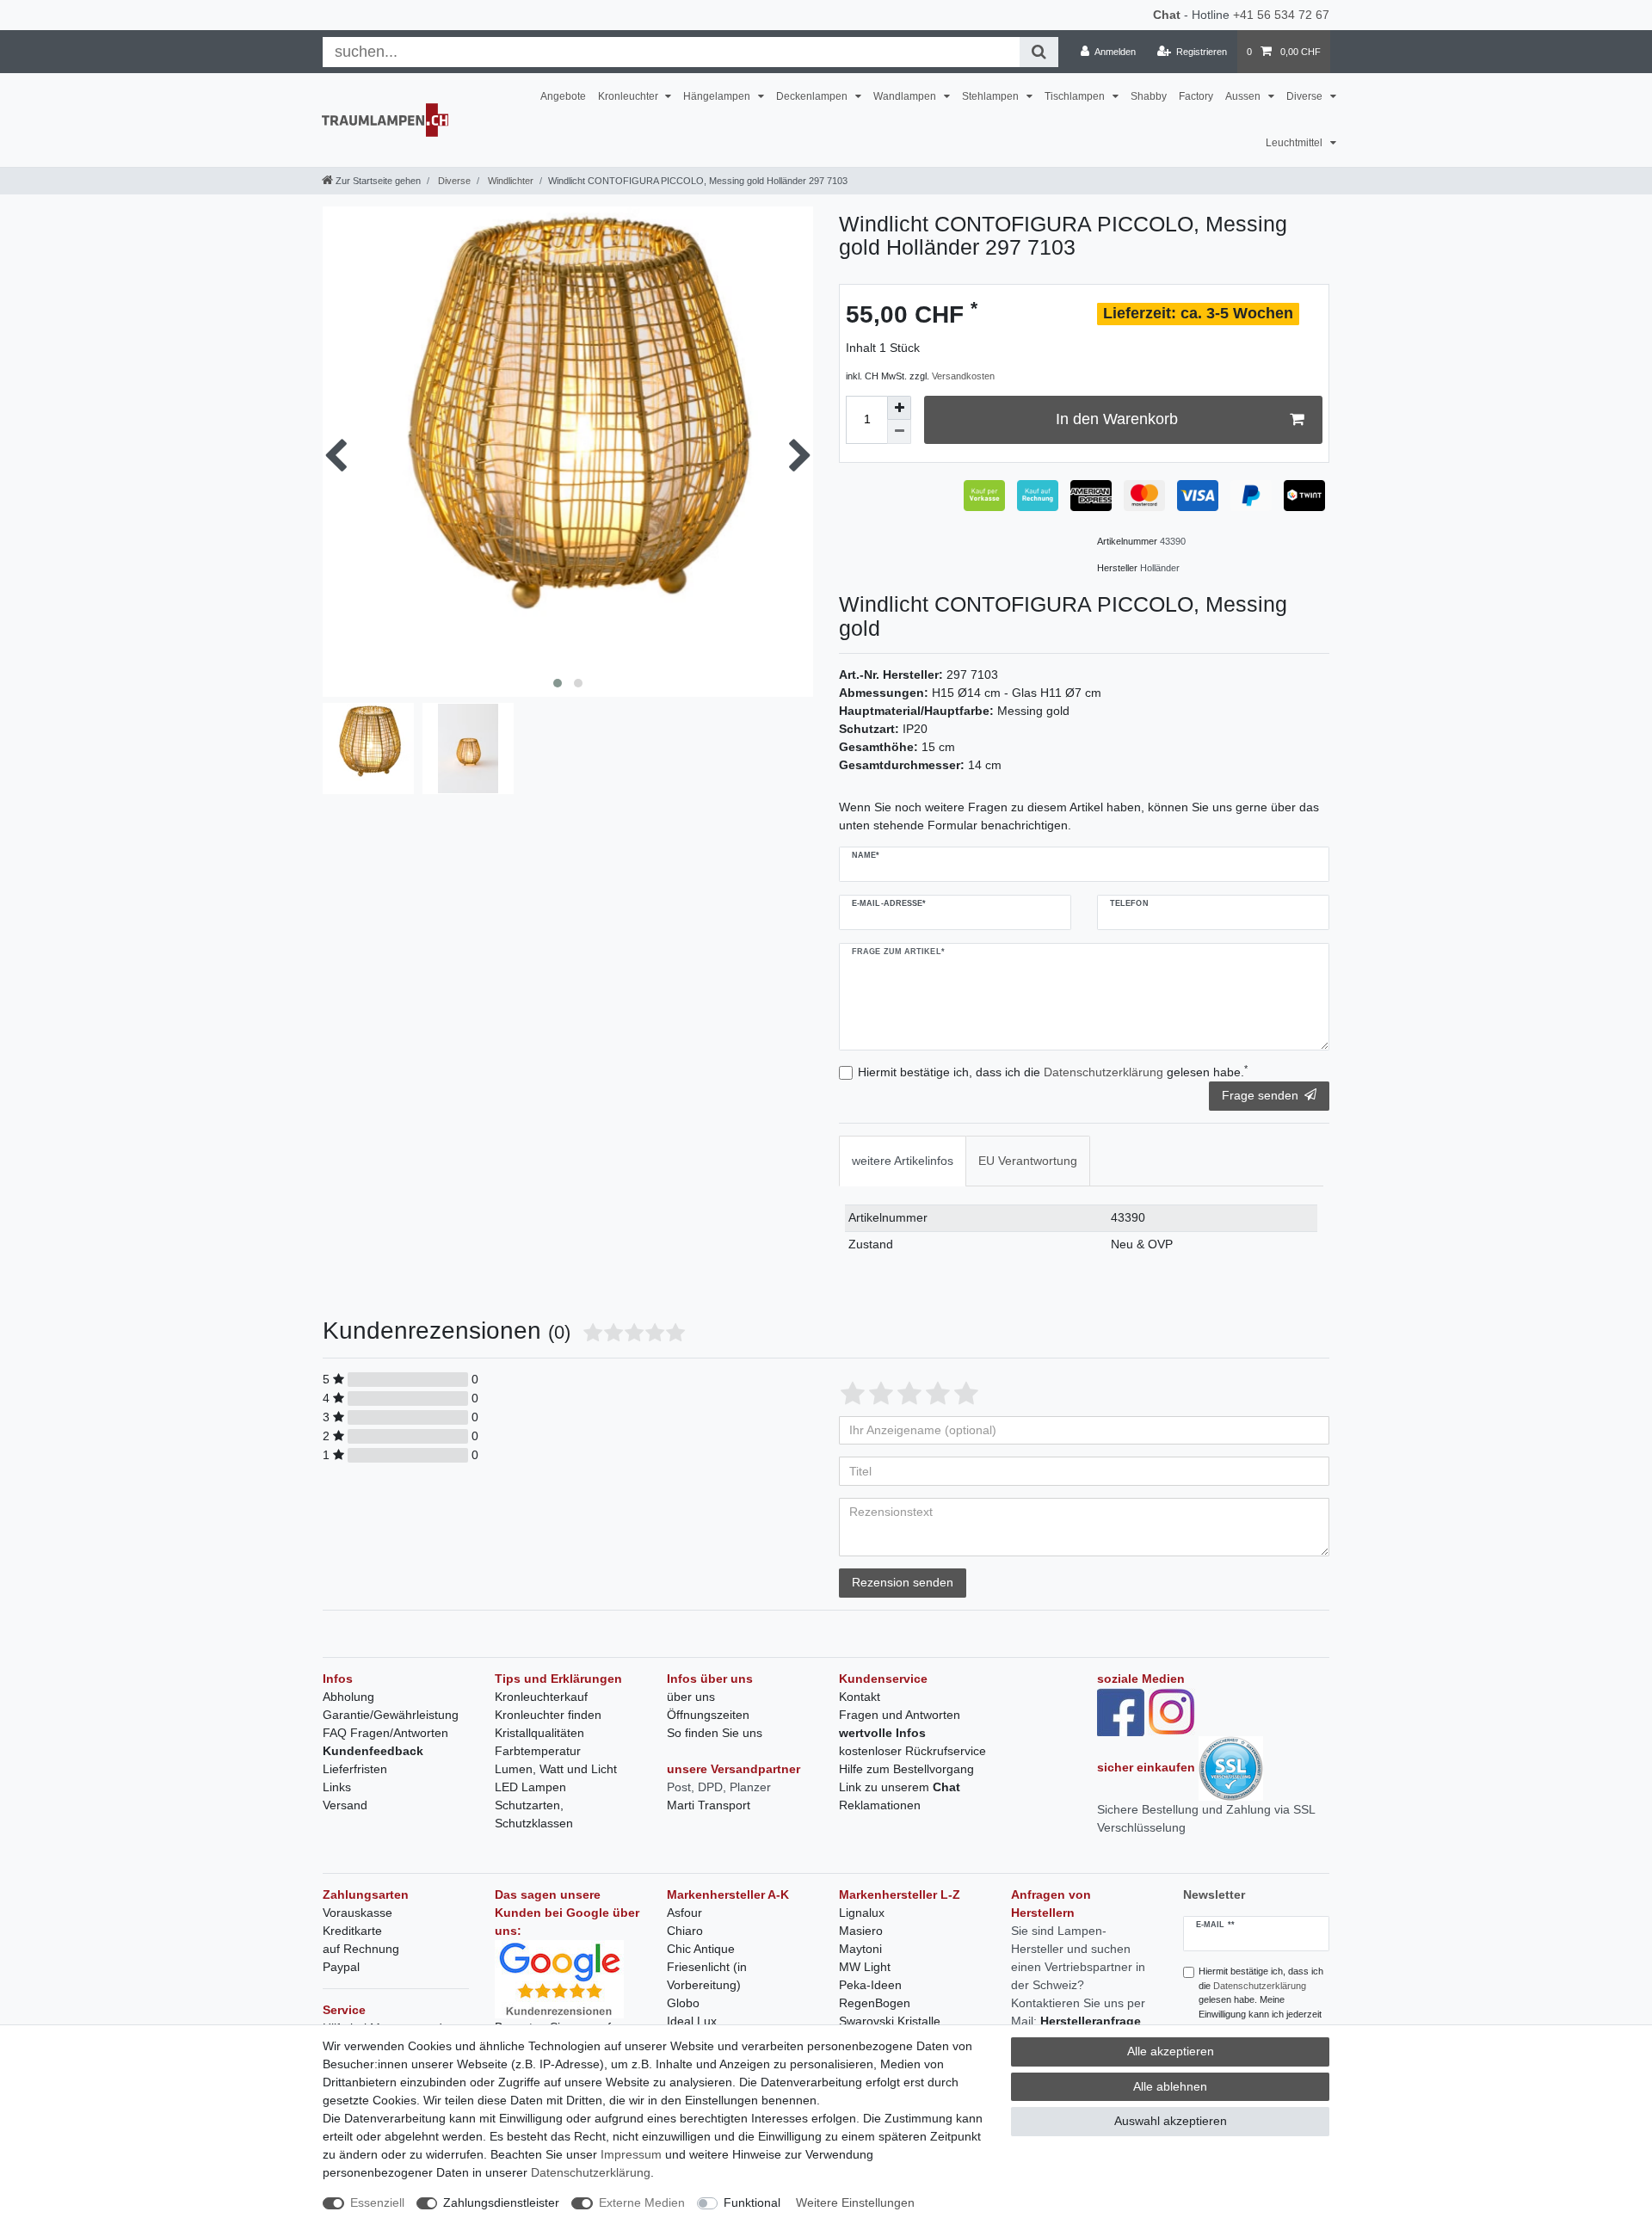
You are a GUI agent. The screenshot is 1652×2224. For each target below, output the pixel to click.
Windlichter (509, 181)
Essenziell (377, 2202)
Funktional (752, 2202)
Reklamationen (880, 1805)
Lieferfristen (355, 1769)
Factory (1196, 96)
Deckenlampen (813, 96)
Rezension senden (903, 1582)
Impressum (631, 2154)
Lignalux (862, 1913)
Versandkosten (963, 376)
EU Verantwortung (1028, 1161)
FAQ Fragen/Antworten (385, 1733)
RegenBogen (875, 2003)
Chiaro (685, 1931)
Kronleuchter (629, 96)
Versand (345, 1805)
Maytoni (860, 1949)
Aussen (1244, 96)
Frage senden (1260, 1095)
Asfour (684, 1913)
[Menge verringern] (899, 432)
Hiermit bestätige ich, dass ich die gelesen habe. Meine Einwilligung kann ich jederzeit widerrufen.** (1261, 2000)
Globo (683, 2003)
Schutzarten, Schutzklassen (534, 1814)
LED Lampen (530, 1787)
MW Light (865, 1967)
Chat (1167, 15)
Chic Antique (701, 1949)
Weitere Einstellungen (855, 2202)
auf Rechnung (361, 1949)
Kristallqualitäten (539, 1733)
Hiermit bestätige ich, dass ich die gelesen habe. (1053, 1071)
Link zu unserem (900, 1787)
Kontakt (860, 1697)
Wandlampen (906, 96)
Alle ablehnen (1170, 2086)
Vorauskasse (358, 1913)
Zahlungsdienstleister (501, 2202)
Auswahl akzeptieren (1171, 2121)
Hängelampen (718, 96)
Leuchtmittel (1295, 143)
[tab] (903, 1161)
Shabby (1149, 96)
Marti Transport (709, 1805)
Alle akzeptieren (1171, 2051)
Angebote (563, 96)
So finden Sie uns (715, 1733)
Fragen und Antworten (900, 1715)
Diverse (1306, 96)
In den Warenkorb (1117, 419)
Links (337, 1787)
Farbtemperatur (538, 1751)
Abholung (348, 1697)
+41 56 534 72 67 (1281, 15)
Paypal (341, 1967)
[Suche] (1039, 52)
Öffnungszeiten (708, 1715)
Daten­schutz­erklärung (591, 2172)
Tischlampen (1076, 96)
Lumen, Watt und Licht (556, 1769)
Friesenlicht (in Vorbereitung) (707, 1976)
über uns (691, 1697)
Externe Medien (642, 2202)
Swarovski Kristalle (890, 2021)
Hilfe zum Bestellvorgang (906, 1769)
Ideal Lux (692, 2021)
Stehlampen (992, 96)
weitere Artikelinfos (903, 1161)
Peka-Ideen (870, 1985)
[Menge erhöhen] (899, 408)
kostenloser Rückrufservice (912, 1751)
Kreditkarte (352, 1931)
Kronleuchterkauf (541, 1697)
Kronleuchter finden (548, 1715)
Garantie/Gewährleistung (391, 1715)
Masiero (861, 1931)
